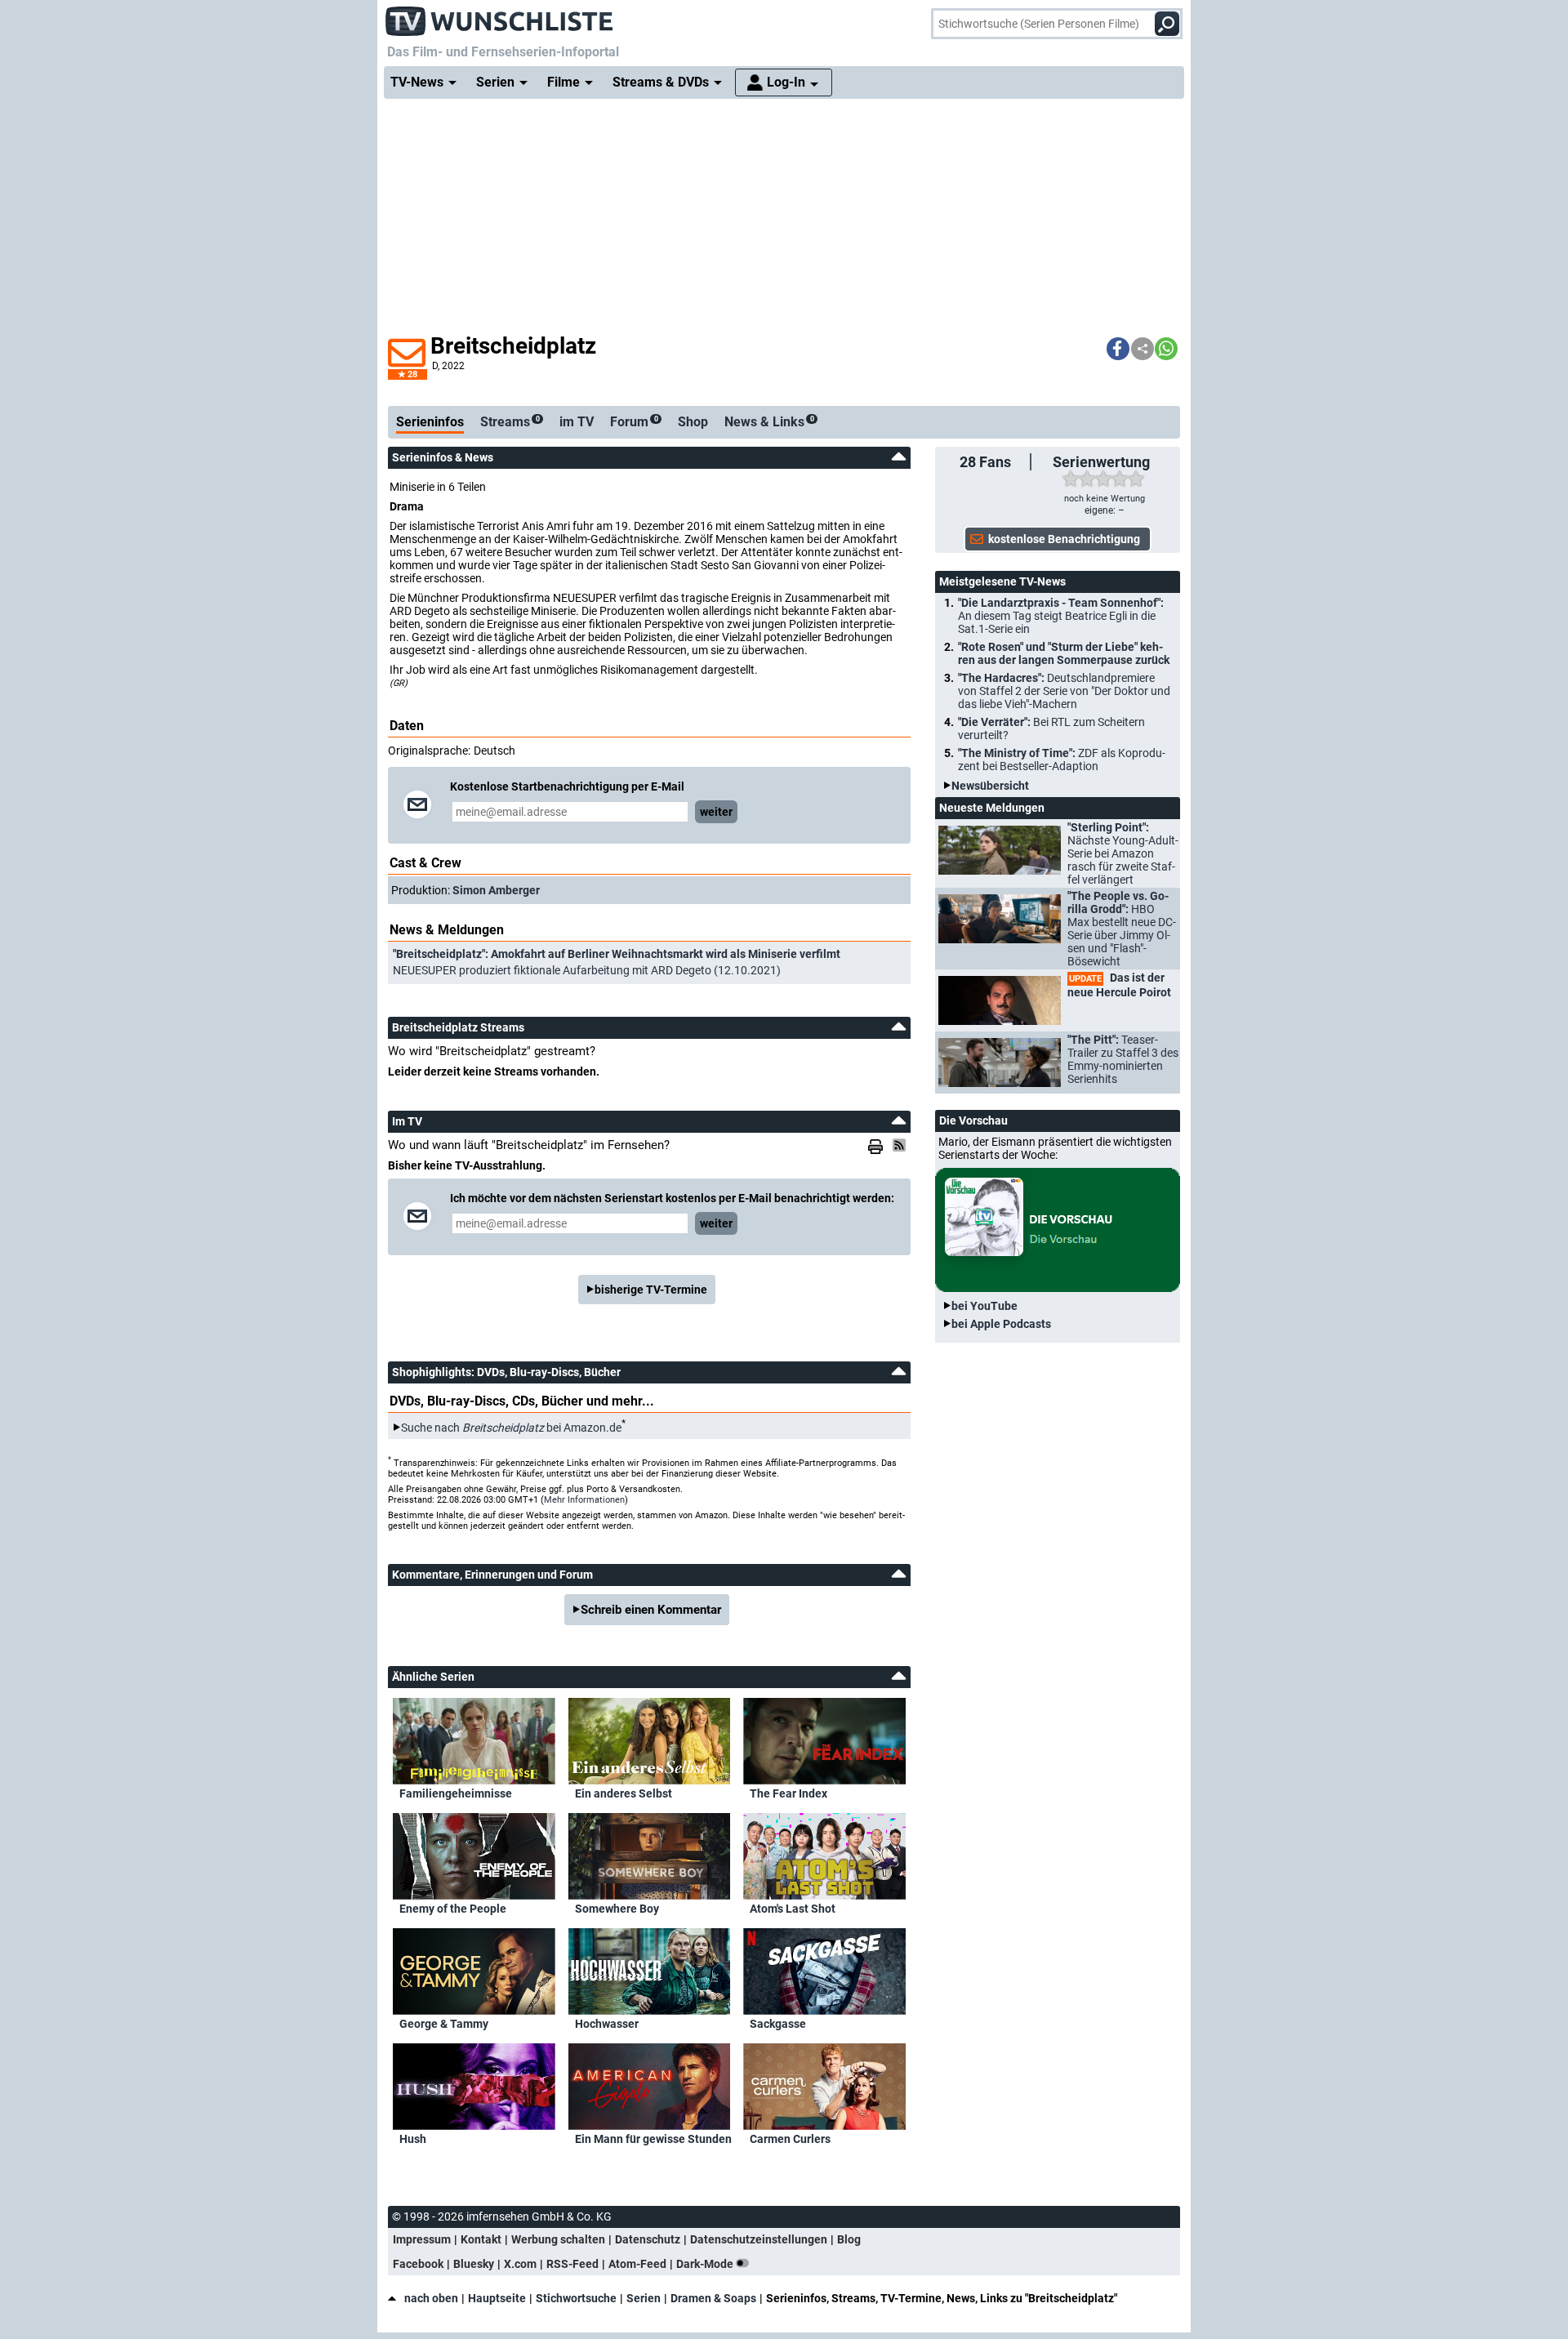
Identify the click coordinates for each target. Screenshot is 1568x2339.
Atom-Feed (637, 2264)
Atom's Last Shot (793, 1909)
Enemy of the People (453, 1909)
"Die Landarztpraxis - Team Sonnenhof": (1061, 616)
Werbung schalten (558, 2239)
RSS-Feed (572, 2264)
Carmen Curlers (790, 2139)
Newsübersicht (990, 786)
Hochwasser (607, 2024)
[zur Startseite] (500, 16)
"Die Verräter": (1051, 728)
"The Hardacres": (1064, 691)
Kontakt (481, 2239)
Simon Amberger (496, 890)
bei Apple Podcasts (1001, 1324)
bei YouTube (984, 1306)
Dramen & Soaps (713, 2298)
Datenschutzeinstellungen (759, 2239)
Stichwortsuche (576, 2298)
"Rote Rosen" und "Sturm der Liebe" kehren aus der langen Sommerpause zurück (1064, 653)
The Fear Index (788, 1793)
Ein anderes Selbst (624, 1793)
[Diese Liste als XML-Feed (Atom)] (902, 1145)
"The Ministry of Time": (1062, 760)
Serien (644, 2298)
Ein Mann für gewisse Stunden (653, 2139)
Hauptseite (497, 2298)
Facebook (418, 2264)
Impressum (422, 2239)
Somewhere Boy (617, 1909)
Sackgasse (778, 2024)
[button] (1118, 349)
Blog (849, 2239)
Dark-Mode (706, 2264)
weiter (716, 812)
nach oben (431, 2298)
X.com (520, 2264)
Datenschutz (648, 2239)
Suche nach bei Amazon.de (511, 1428)
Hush (413, 2139)
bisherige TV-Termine (651, 1290)
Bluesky (474, 2264)
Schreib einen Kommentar (651, 1610)
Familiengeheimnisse (456, 1793)
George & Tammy (444, 2024)
